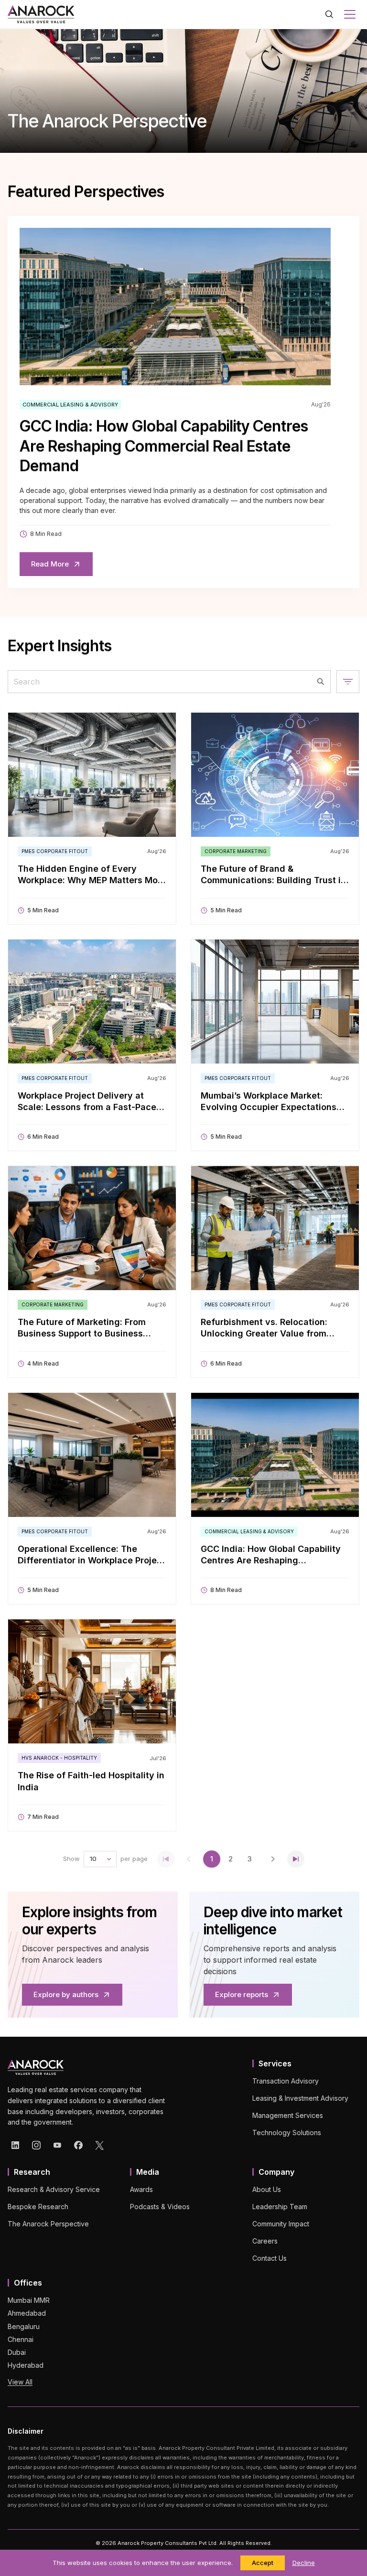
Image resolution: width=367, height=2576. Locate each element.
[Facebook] (78, 2145)
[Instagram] (36, 2145)
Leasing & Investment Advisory (300, 2098)
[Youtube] (57, 2145)
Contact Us (270, 2258)
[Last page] (296, 1859)
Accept (263, 2563)
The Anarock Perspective (48, 2224)
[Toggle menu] (350, 14)
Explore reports (242, 1994)
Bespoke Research (38, 2207)
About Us (267, 2189)
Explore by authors (66, 1994)
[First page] (166, 1859)
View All (20, 2382)
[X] (99, 2145)
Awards (141, 2189)
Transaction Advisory (286, 2081)
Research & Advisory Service (54, 2189)
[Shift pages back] (189, 1859)
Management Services (288, 2115)
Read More (50, 564)
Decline (304, 2563)
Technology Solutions (287, 2132)
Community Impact (281, 2224)
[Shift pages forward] (273, 1859)
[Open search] (329, 14)
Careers (265, 2241)
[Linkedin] (15, 2145)
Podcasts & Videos (160, 2207)
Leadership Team (280, 2207)
